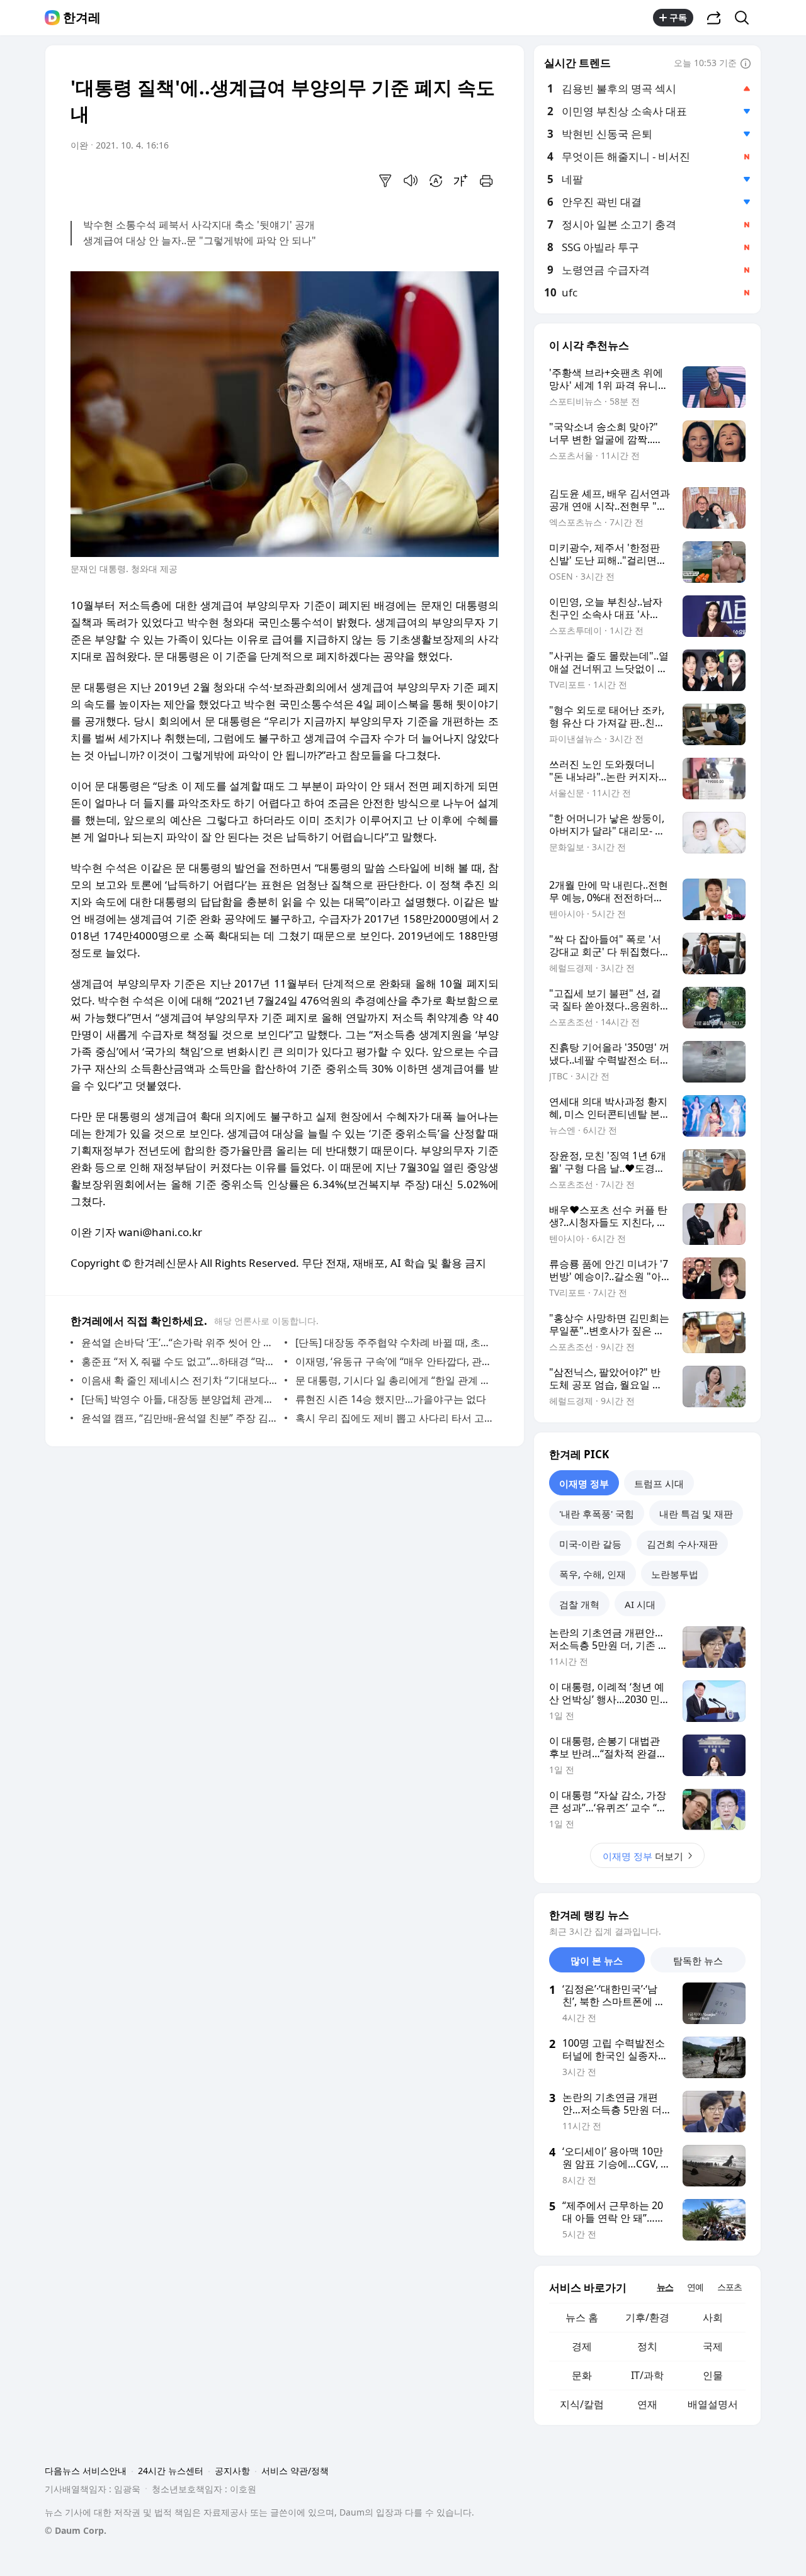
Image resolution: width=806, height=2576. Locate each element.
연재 (647, 2404)
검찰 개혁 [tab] (579, 1604)
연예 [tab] (695, 2287)
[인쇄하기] (486, 181)
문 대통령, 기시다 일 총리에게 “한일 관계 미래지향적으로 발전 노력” (394, 1380)
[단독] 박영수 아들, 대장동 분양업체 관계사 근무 (180, 1399)
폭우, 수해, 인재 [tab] (593, 1574)
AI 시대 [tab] (640, 1604)
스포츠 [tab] (729, 2287)
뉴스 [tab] (665, 2287)
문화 (582, 2375)
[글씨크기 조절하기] (461, 181)
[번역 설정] (436, 181)
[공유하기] (714, 18)
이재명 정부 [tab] (584, 1483)
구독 (678, 17)
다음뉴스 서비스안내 (86, 2471)
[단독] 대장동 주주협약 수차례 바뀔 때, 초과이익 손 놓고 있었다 (394, 1342)
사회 (713, 2317)
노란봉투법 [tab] (675, 1574)
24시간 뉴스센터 (171, 2471)
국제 (713, 2346)
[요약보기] (385, 181)
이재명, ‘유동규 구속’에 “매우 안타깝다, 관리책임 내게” (394, 1361)
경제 (582, 2346)
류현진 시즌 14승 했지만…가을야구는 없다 (391, 1399)
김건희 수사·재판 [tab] (682, 1544)
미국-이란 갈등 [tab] (590, 1544)
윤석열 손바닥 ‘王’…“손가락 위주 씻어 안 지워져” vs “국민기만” (180, 1342)
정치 (647, 2346)
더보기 (643, 1856)
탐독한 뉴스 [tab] (698, 1960)
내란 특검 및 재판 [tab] (696, 1514)
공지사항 (232, 2471)
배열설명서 (713, 2404)
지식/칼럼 (582, 2404)
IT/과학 (647, 2375)
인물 (713, 2375)
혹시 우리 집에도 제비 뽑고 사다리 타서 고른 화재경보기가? (394, 1418)
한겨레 (82, 18)
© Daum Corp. (76, 2530)
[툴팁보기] (746, 64)
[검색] (746, 18)
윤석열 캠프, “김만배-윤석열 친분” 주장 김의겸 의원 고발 (180, 1418)
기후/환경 (647, 2317)
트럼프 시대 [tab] (659, 1483)
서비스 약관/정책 (295, 2471)
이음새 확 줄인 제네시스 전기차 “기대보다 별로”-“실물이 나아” (180, 1380)
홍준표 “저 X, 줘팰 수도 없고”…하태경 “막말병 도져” (180, 1361)
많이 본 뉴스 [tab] (597, 1960)
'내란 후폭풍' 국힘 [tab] (597, 1514)
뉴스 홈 (582, 2317)
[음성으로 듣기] (411, 181)
